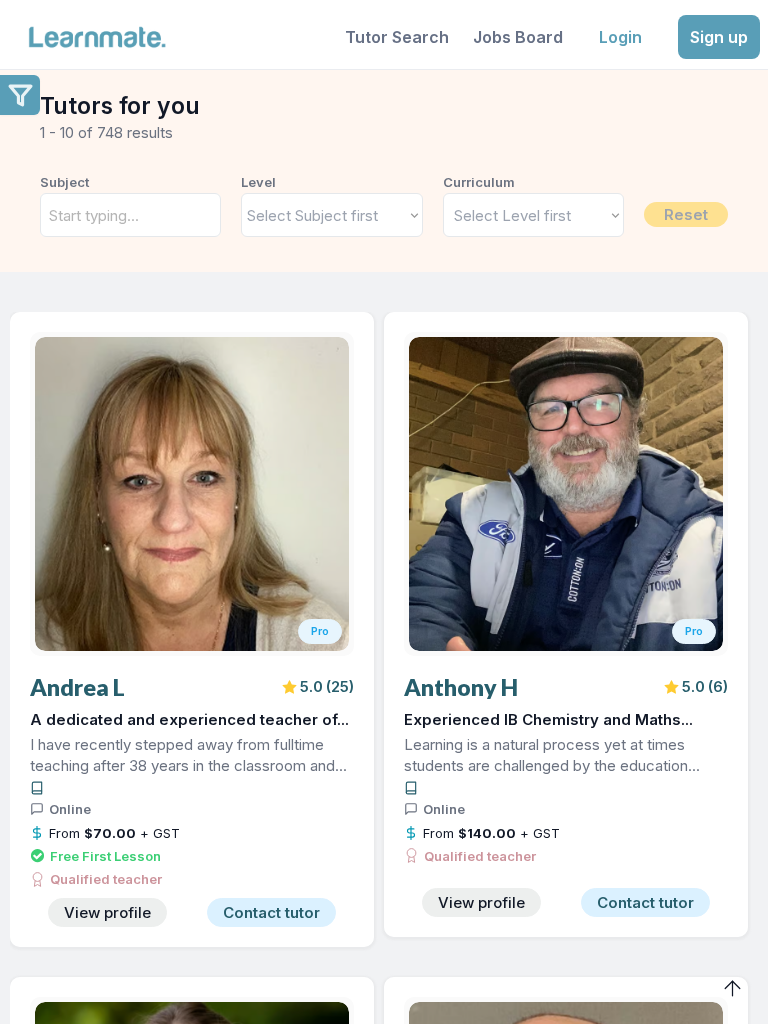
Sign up (719, 37)
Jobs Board (518, 37)
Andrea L (77, 687)
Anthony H (461, 687)
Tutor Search (397, 37)
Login (620, 37)
